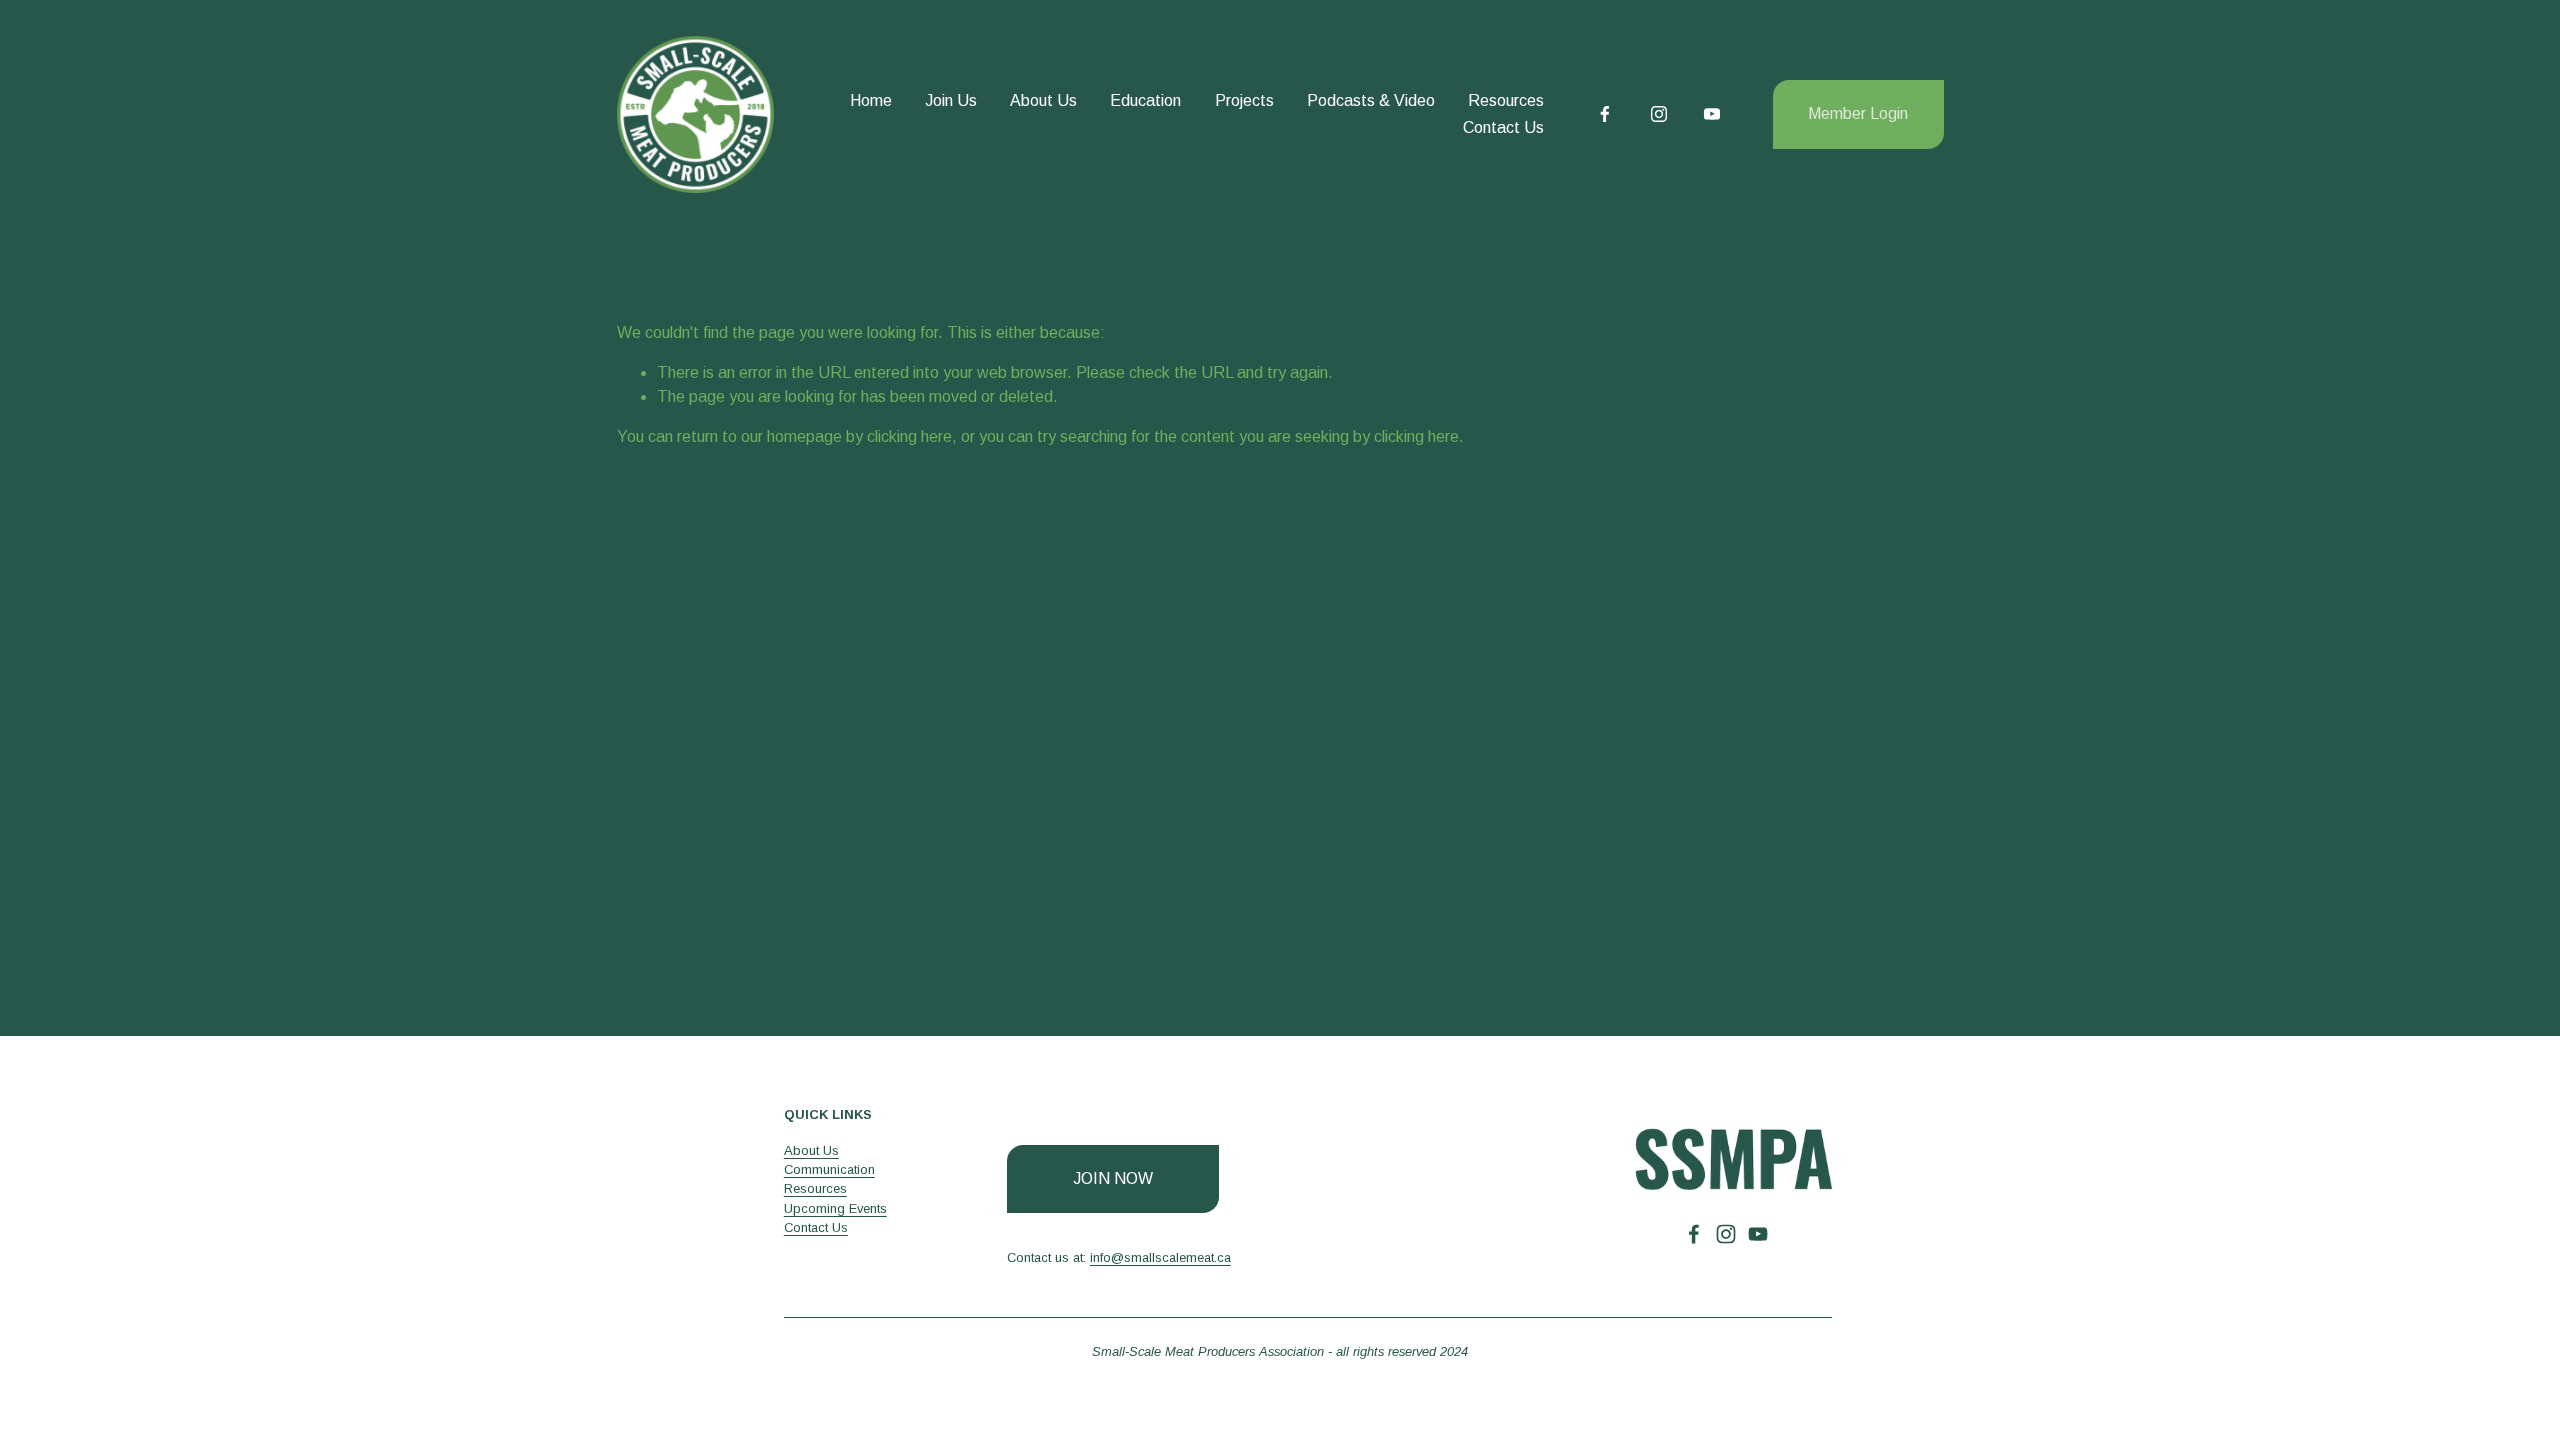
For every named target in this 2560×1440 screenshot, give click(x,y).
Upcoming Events (835, 1208)
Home (871, 100)
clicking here (909, 436)
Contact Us (1503, 127)
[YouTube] (1712, 114)
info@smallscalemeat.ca (1160, 1257)
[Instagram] (1659, 114)
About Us (1043, 100)
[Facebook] (1605, 114)
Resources (1506, 100)
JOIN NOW (1113, 1178)
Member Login (1858, 113)
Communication (829, 1169)
